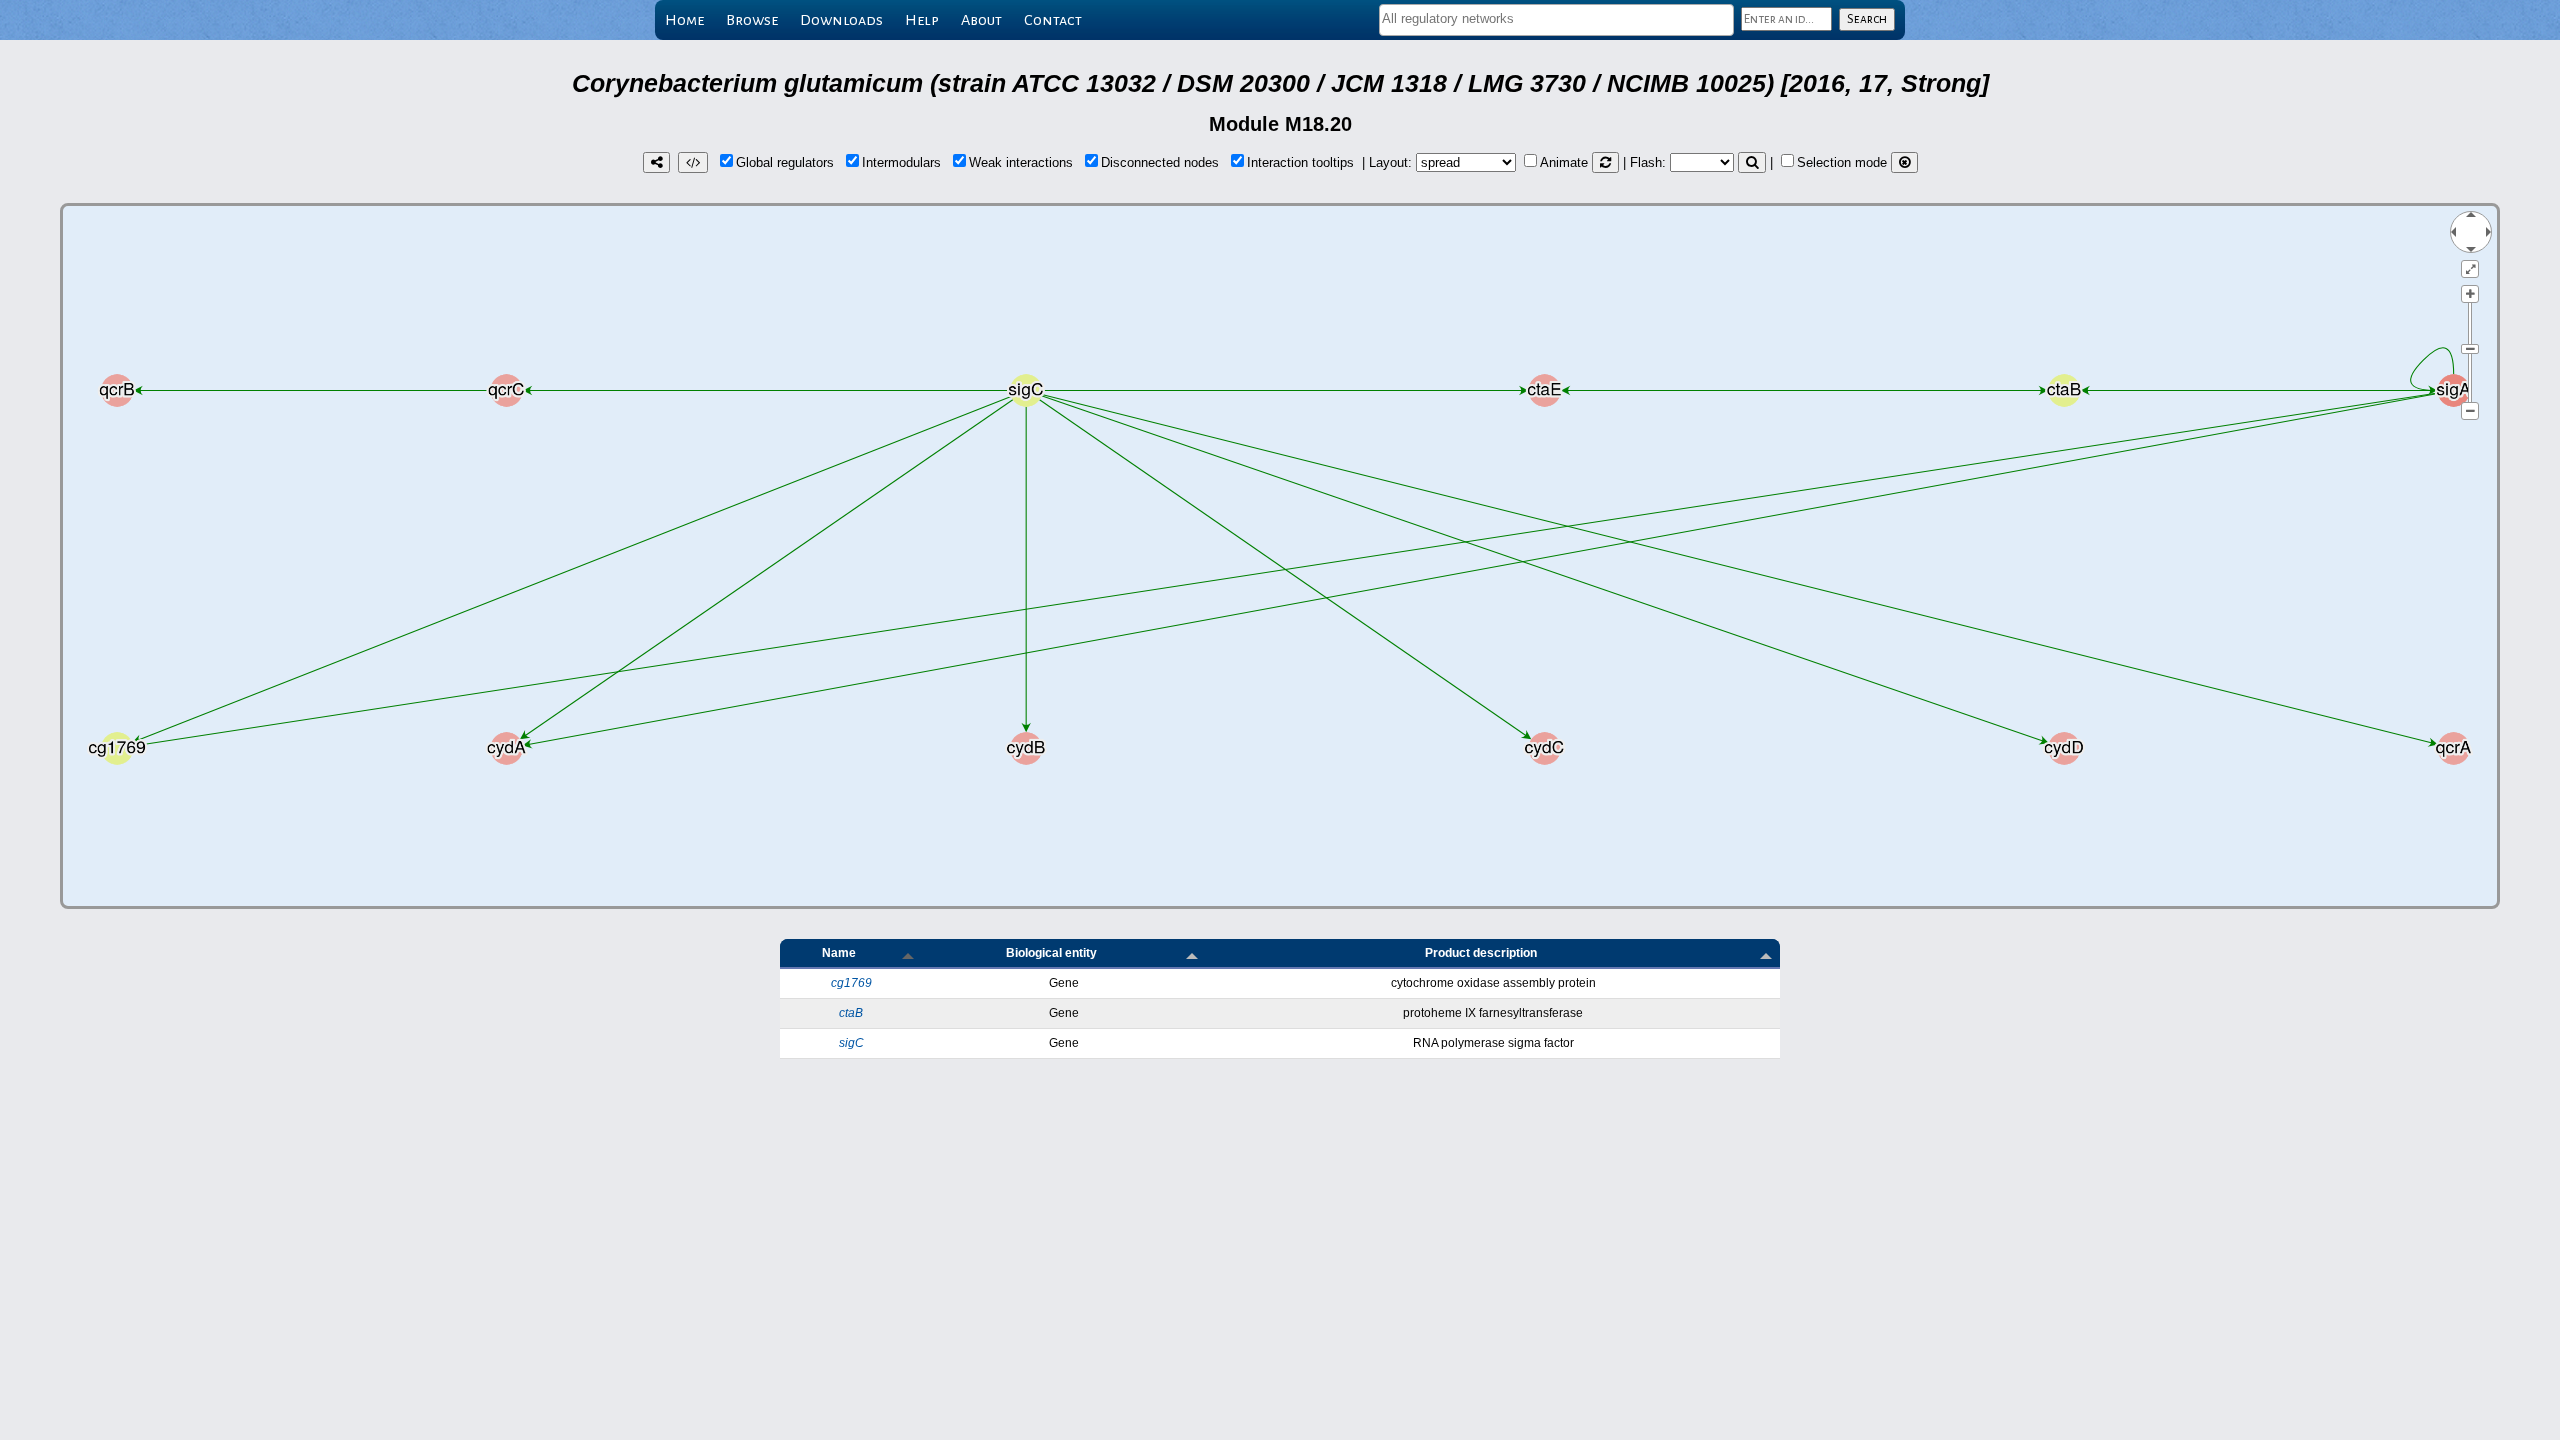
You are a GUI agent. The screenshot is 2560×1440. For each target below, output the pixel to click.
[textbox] (1556, 18)
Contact (1053, 20)
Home (684, 20)
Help (922, 20)
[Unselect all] (1904, 162)
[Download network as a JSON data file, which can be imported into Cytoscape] (693, 162)
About (981, 20)
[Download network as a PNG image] (656, 162)
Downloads (841, 20)
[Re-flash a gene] (1752, 162)
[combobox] (1556, 20)
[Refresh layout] (1605, 162)
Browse (752, 20)
